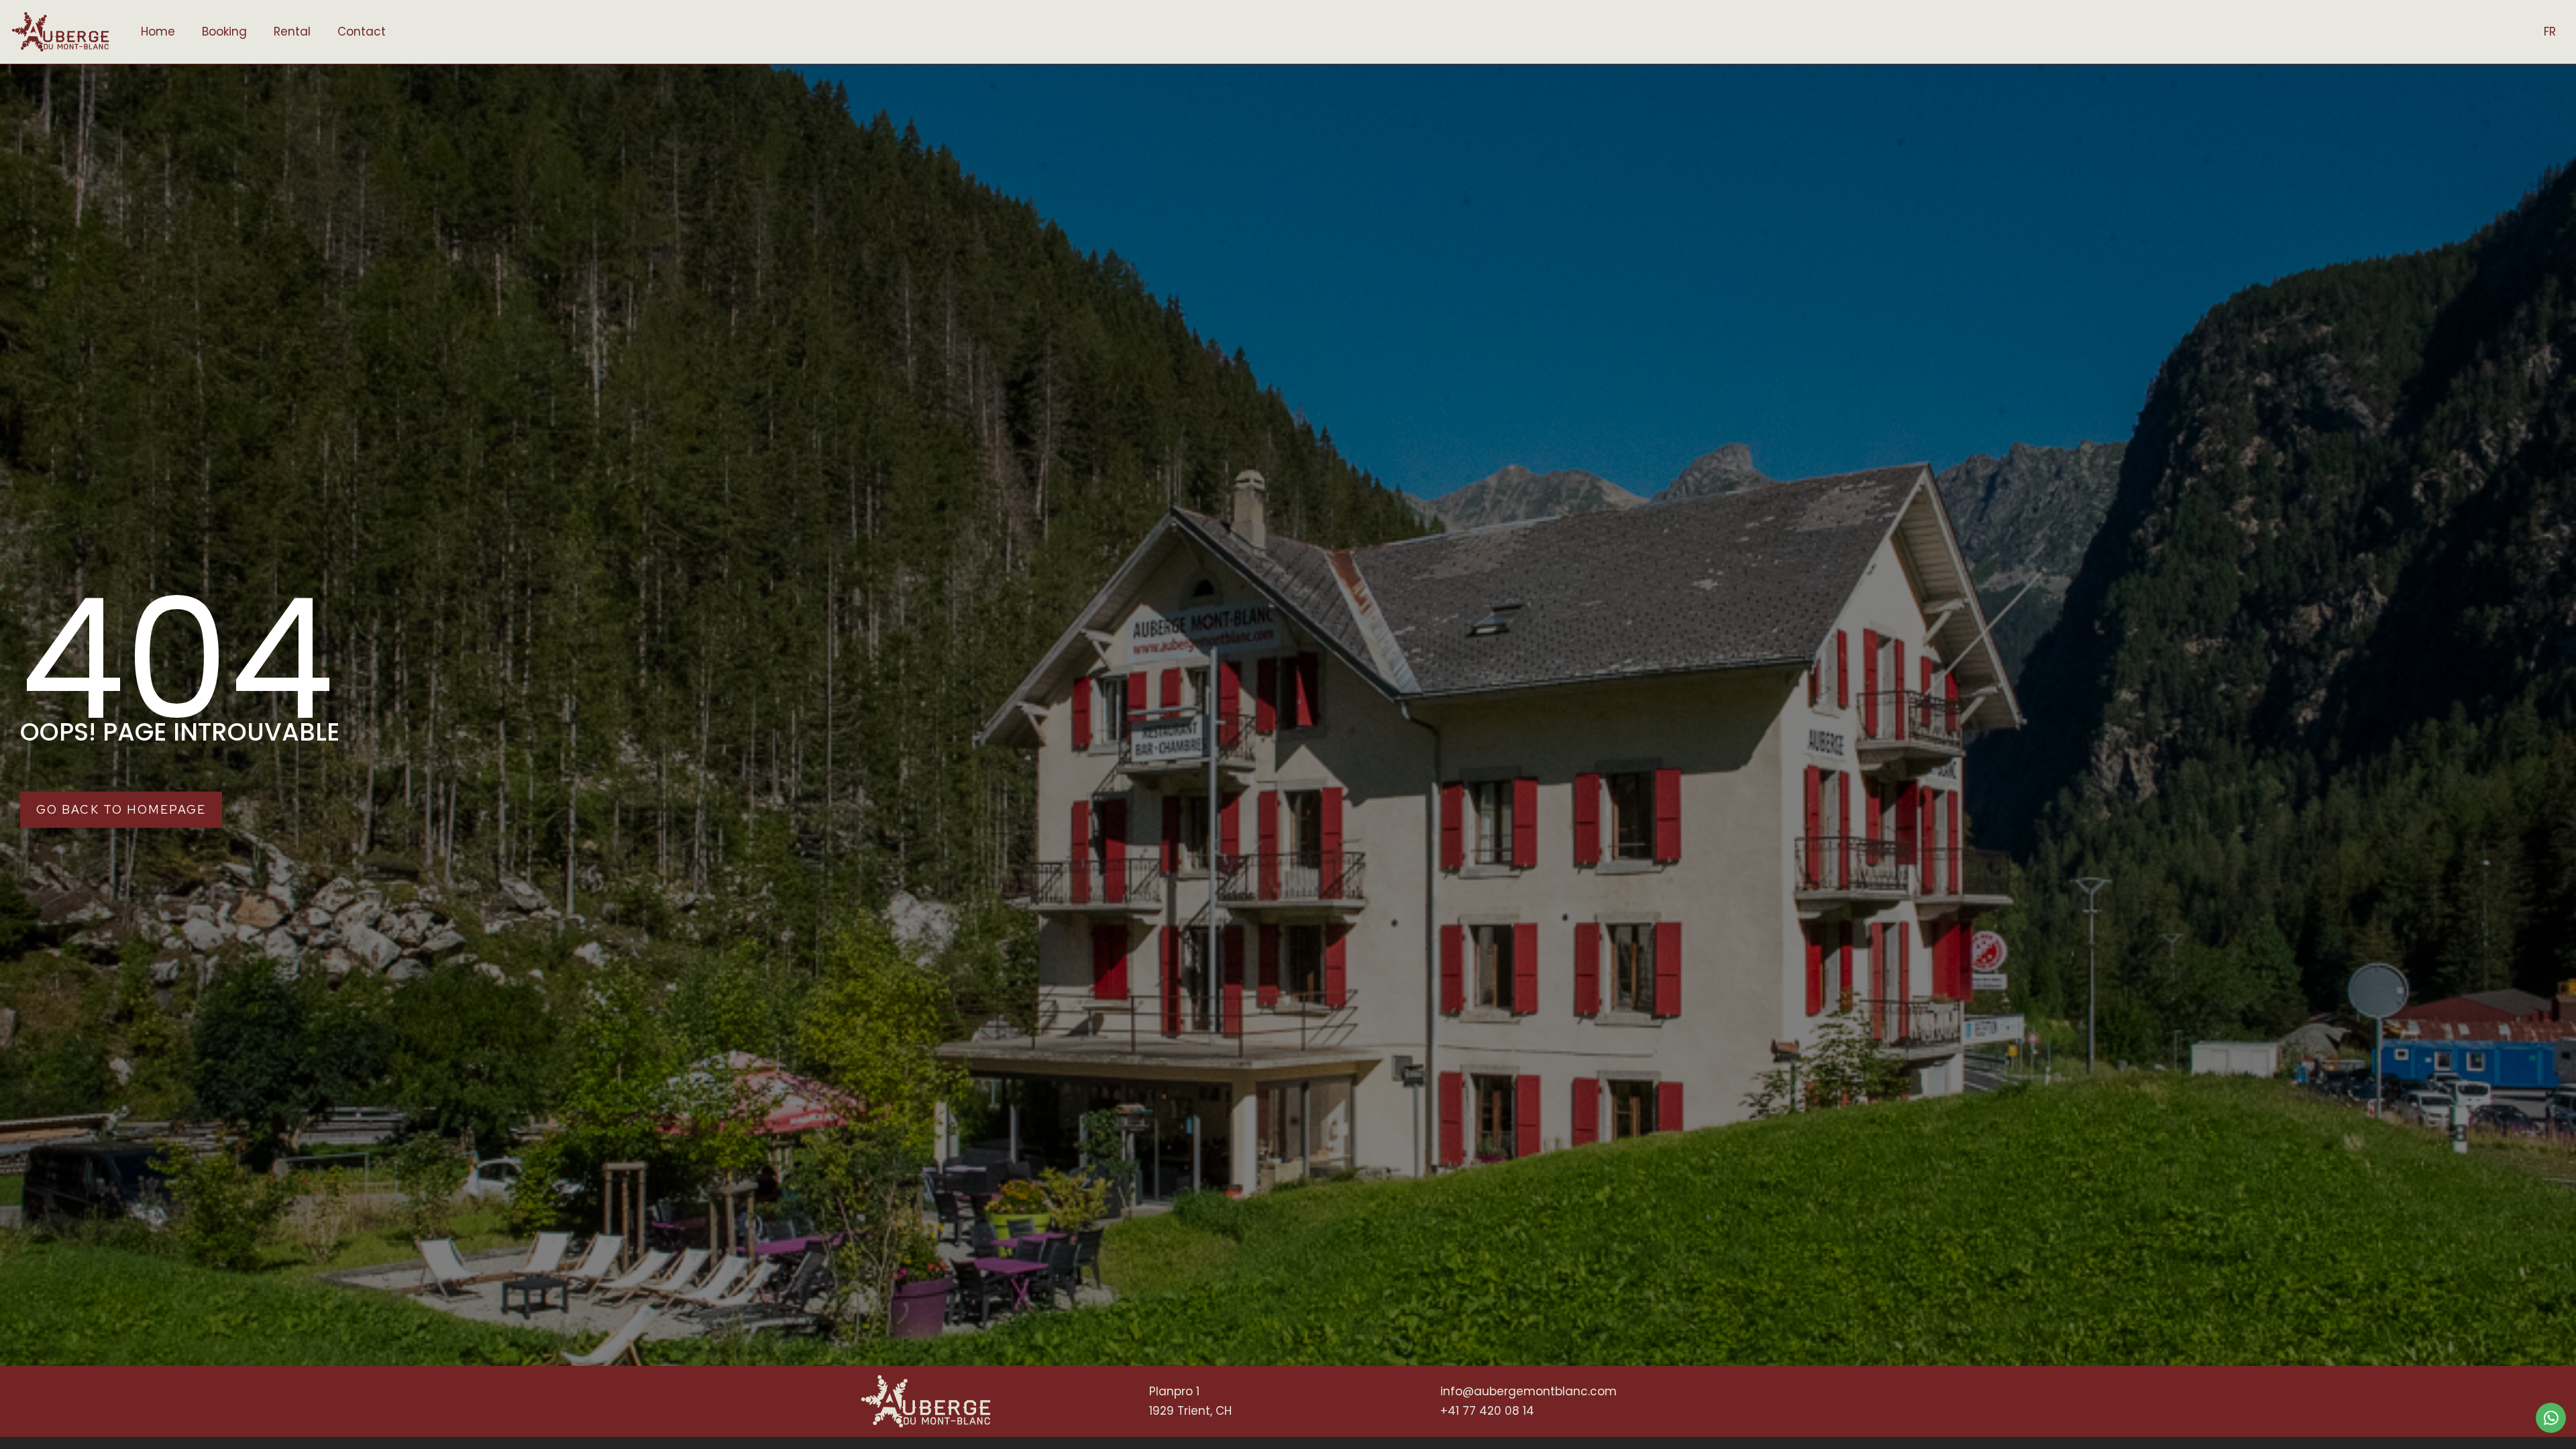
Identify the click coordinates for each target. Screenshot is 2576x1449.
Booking (224, 32)
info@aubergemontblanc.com (1528, 1391)
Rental (292, 32)
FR (2550, 32)
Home (158, 32)
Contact (362, 32)
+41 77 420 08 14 (1487, 1411)
